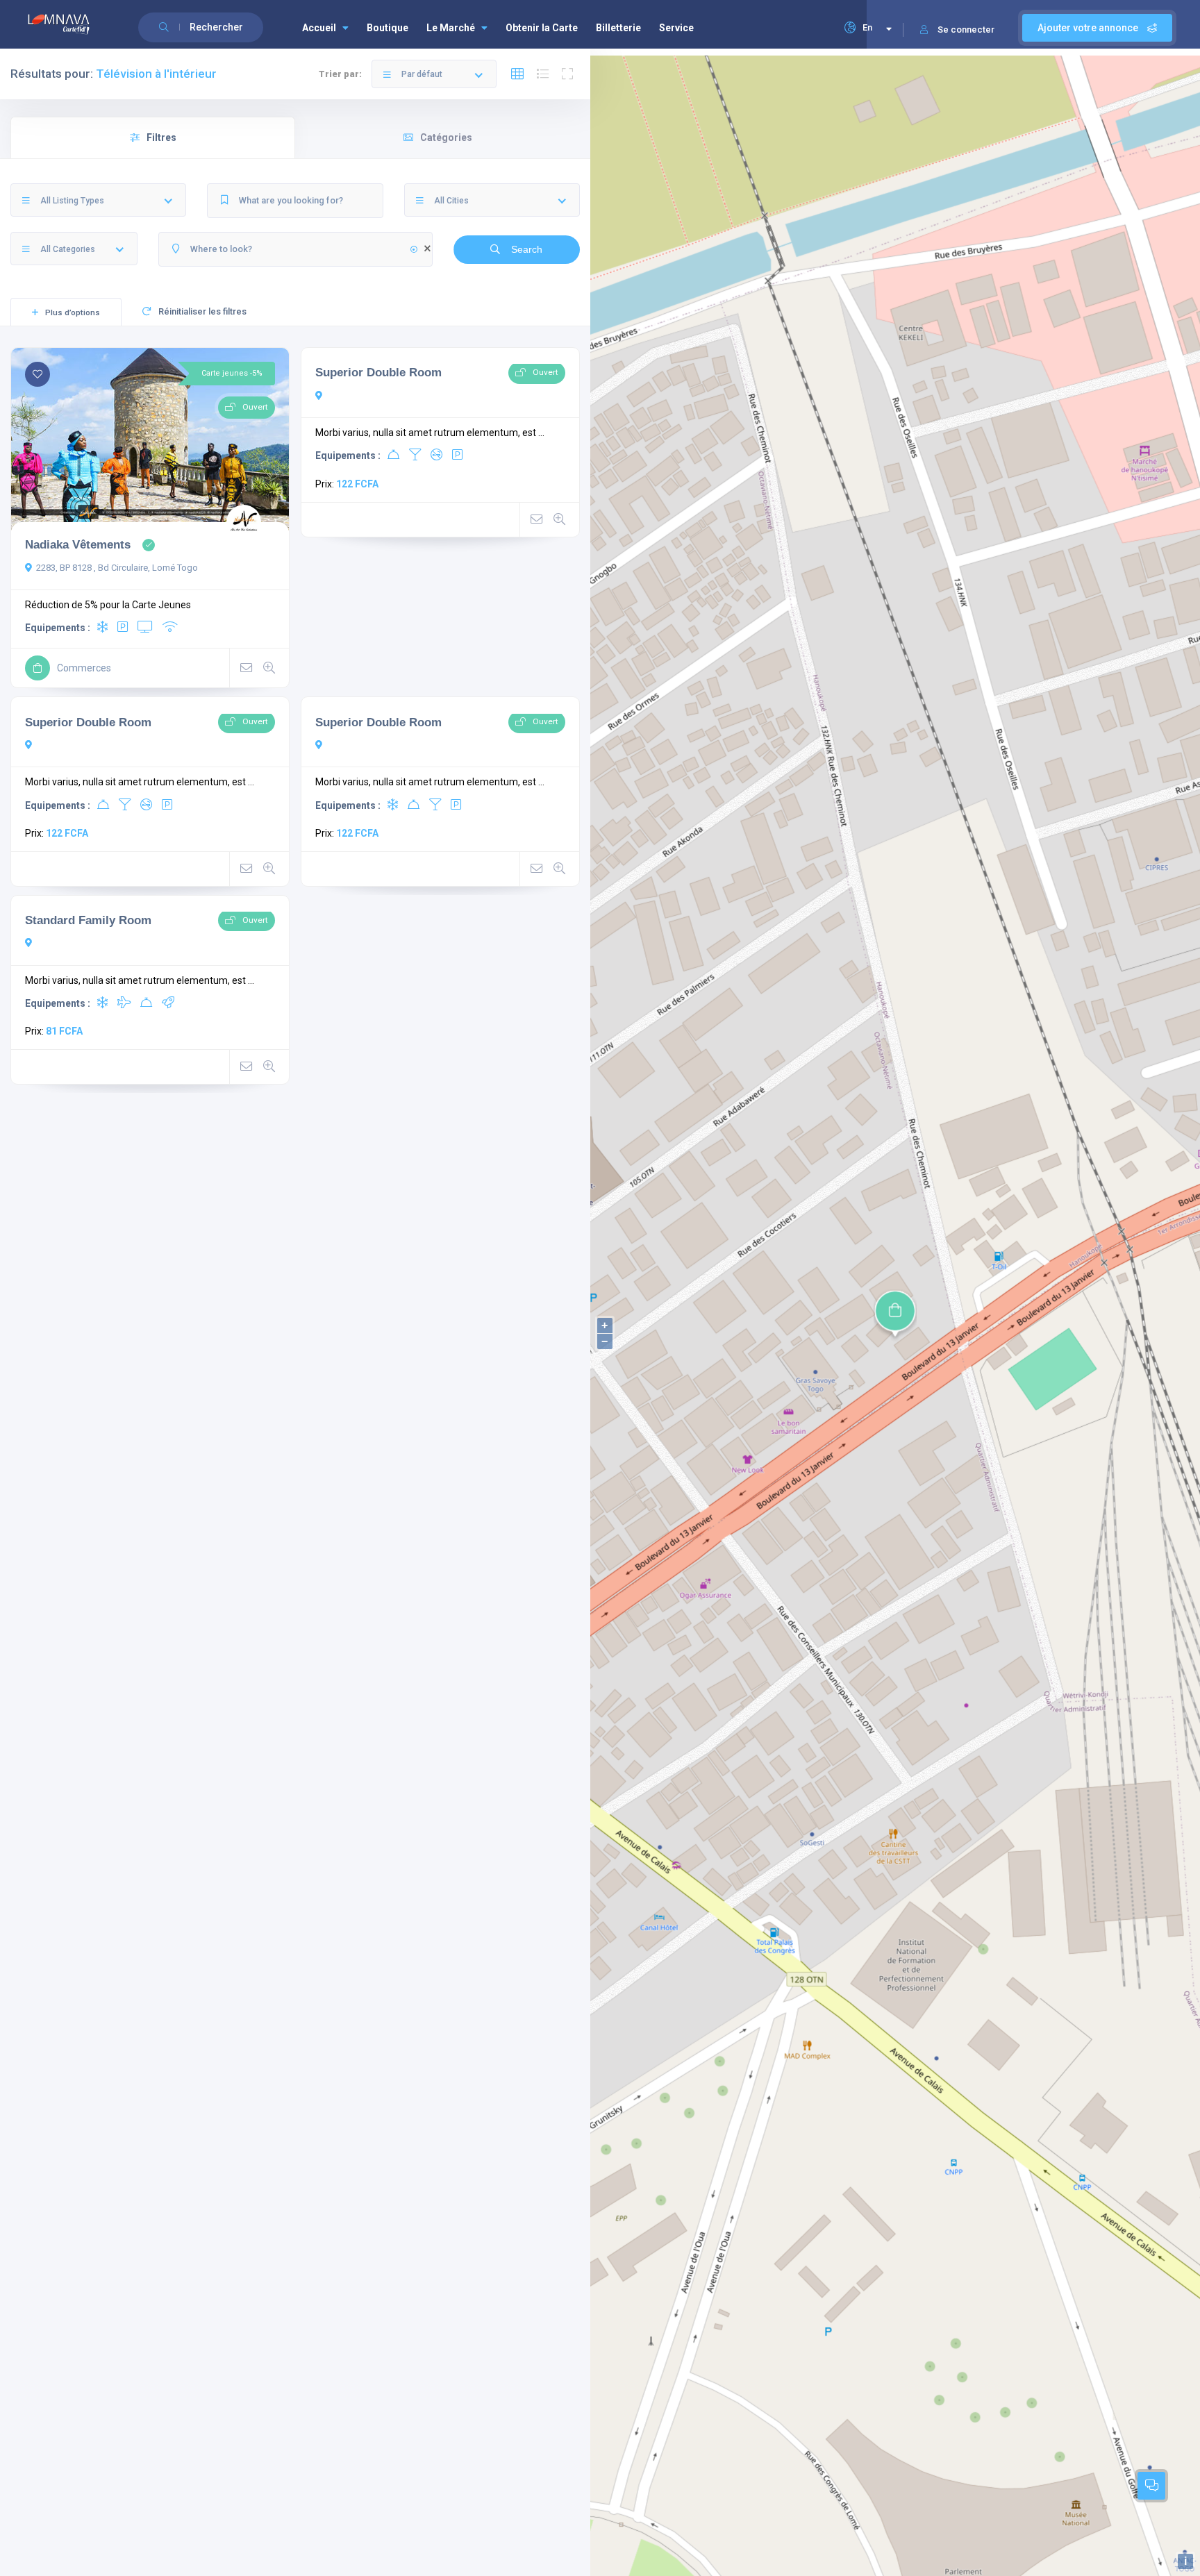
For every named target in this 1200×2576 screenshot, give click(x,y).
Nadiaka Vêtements (78, 544)
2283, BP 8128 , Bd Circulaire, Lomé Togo (117, 568)
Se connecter (966, 30)
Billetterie (618, 28)
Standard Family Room (88, 920)
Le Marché (451, 28)
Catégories (446, 137)
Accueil (319, 28)
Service (676, 28)
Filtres (161, 137)
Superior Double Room (378, 372)
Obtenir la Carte (542, 28)
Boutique (387, 28)
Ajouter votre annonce (1089, 28)
